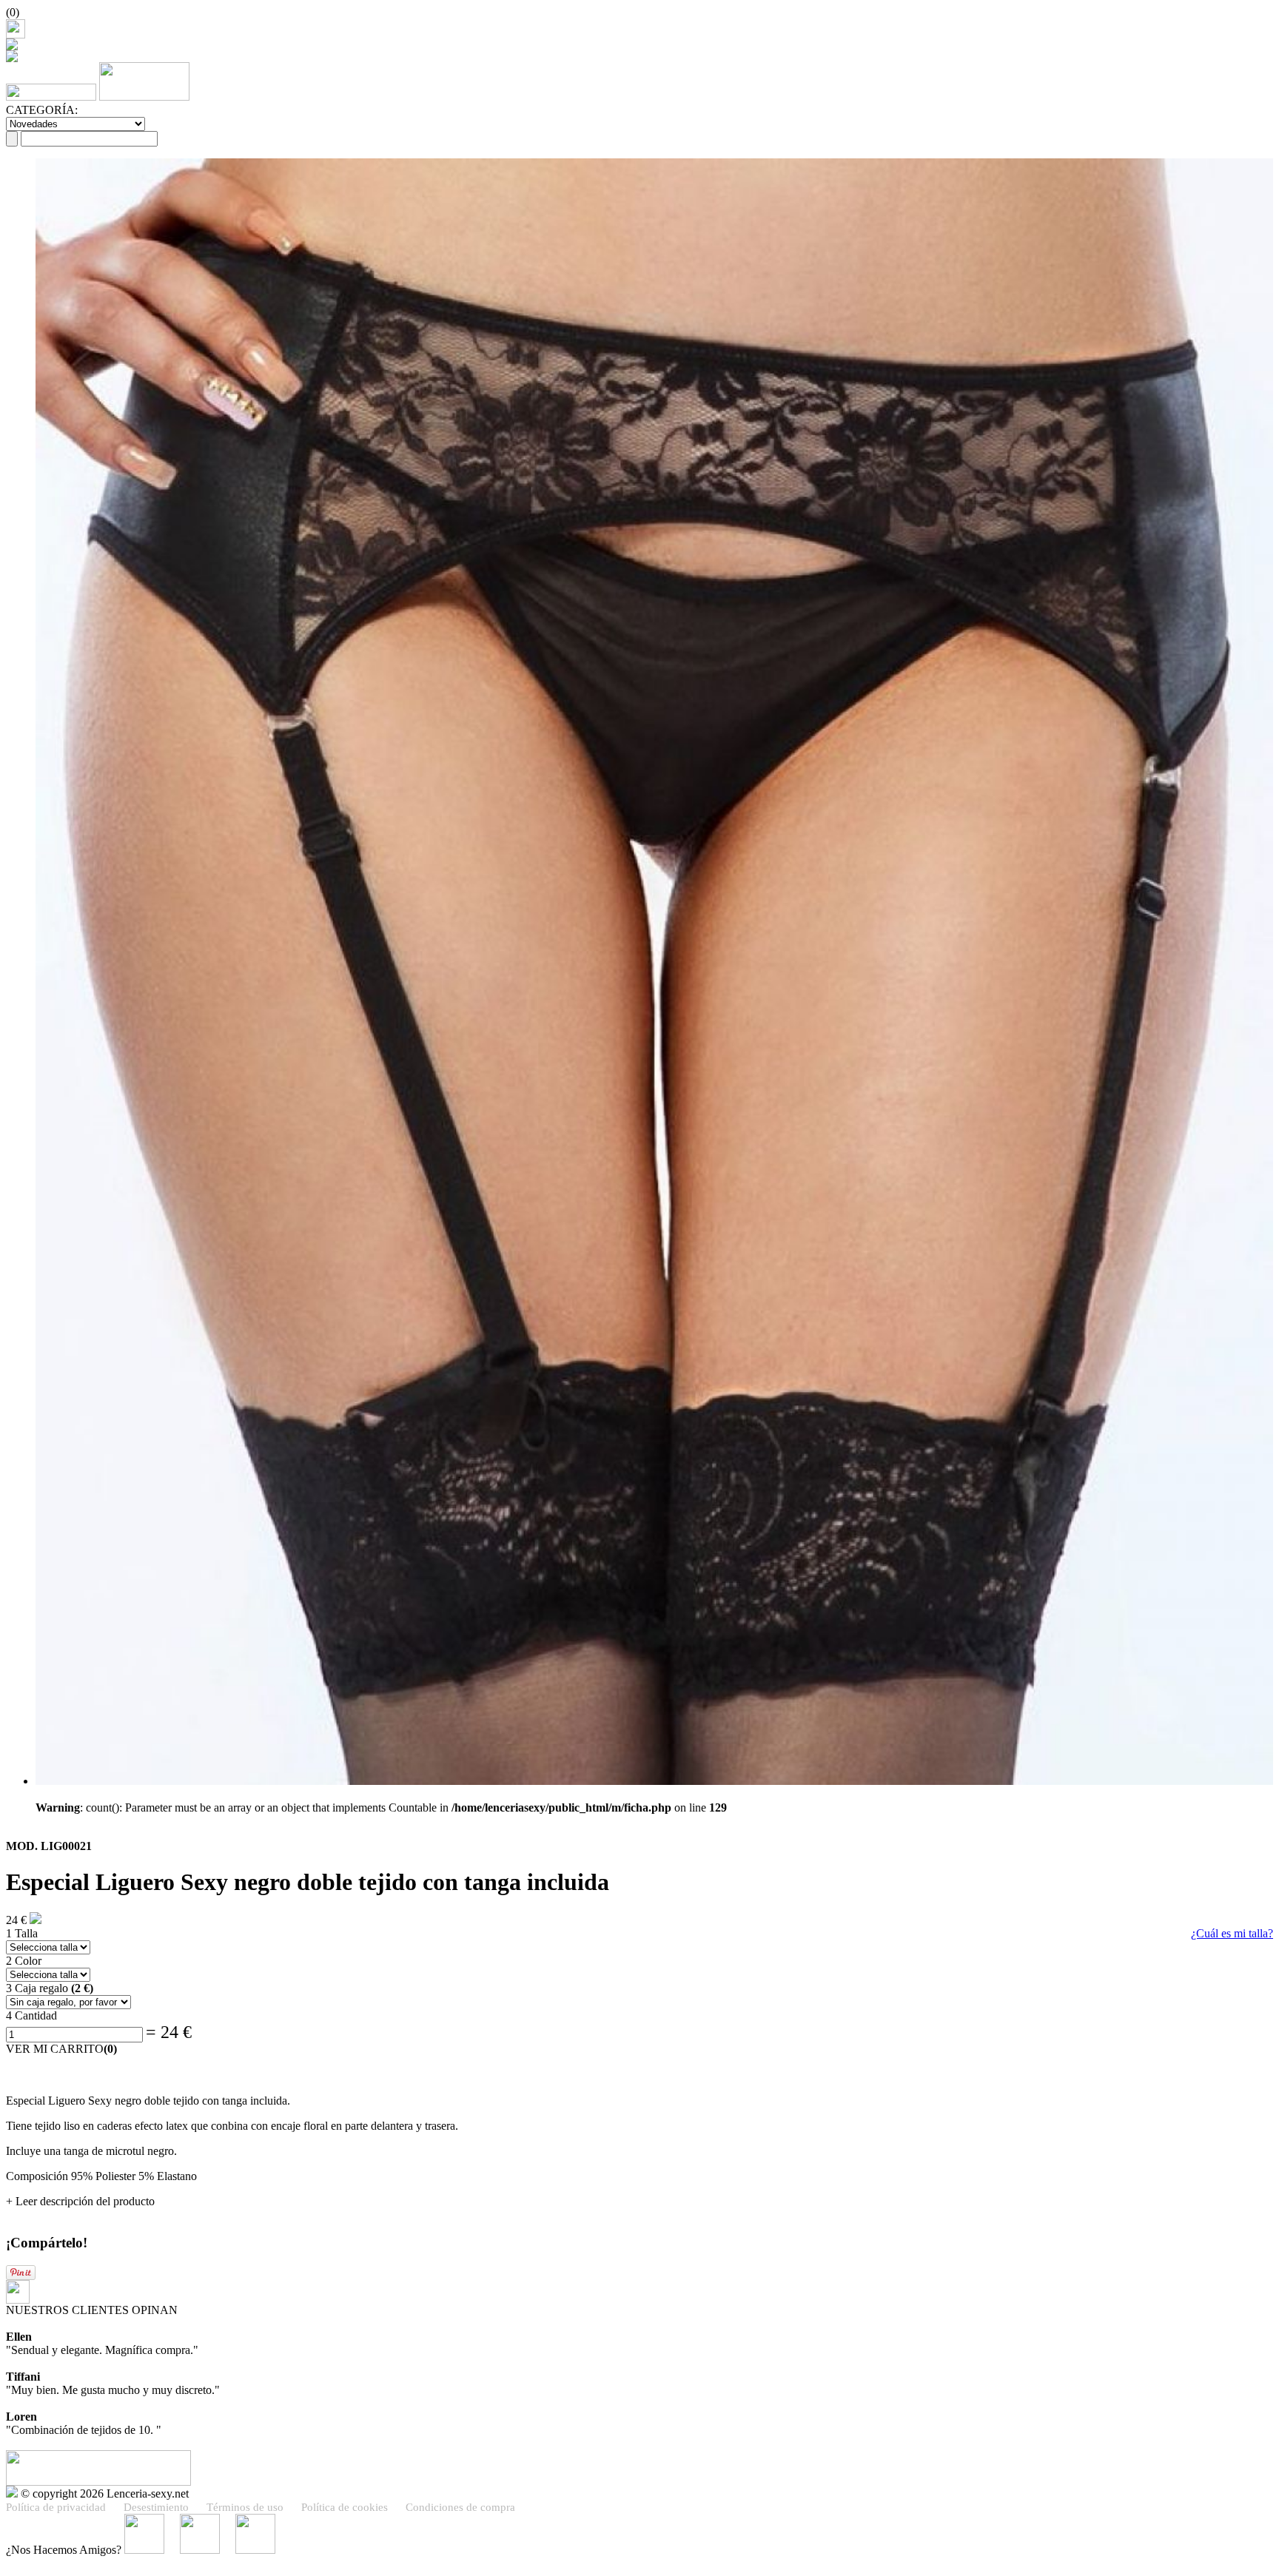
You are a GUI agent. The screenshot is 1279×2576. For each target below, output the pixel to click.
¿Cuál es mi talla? (1232, 1933)
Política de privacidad (56, 2507)
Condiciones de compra (460, 2507)
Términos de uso (245, 2507)
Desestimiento (156, 2507)
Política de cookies (345, 2507)
